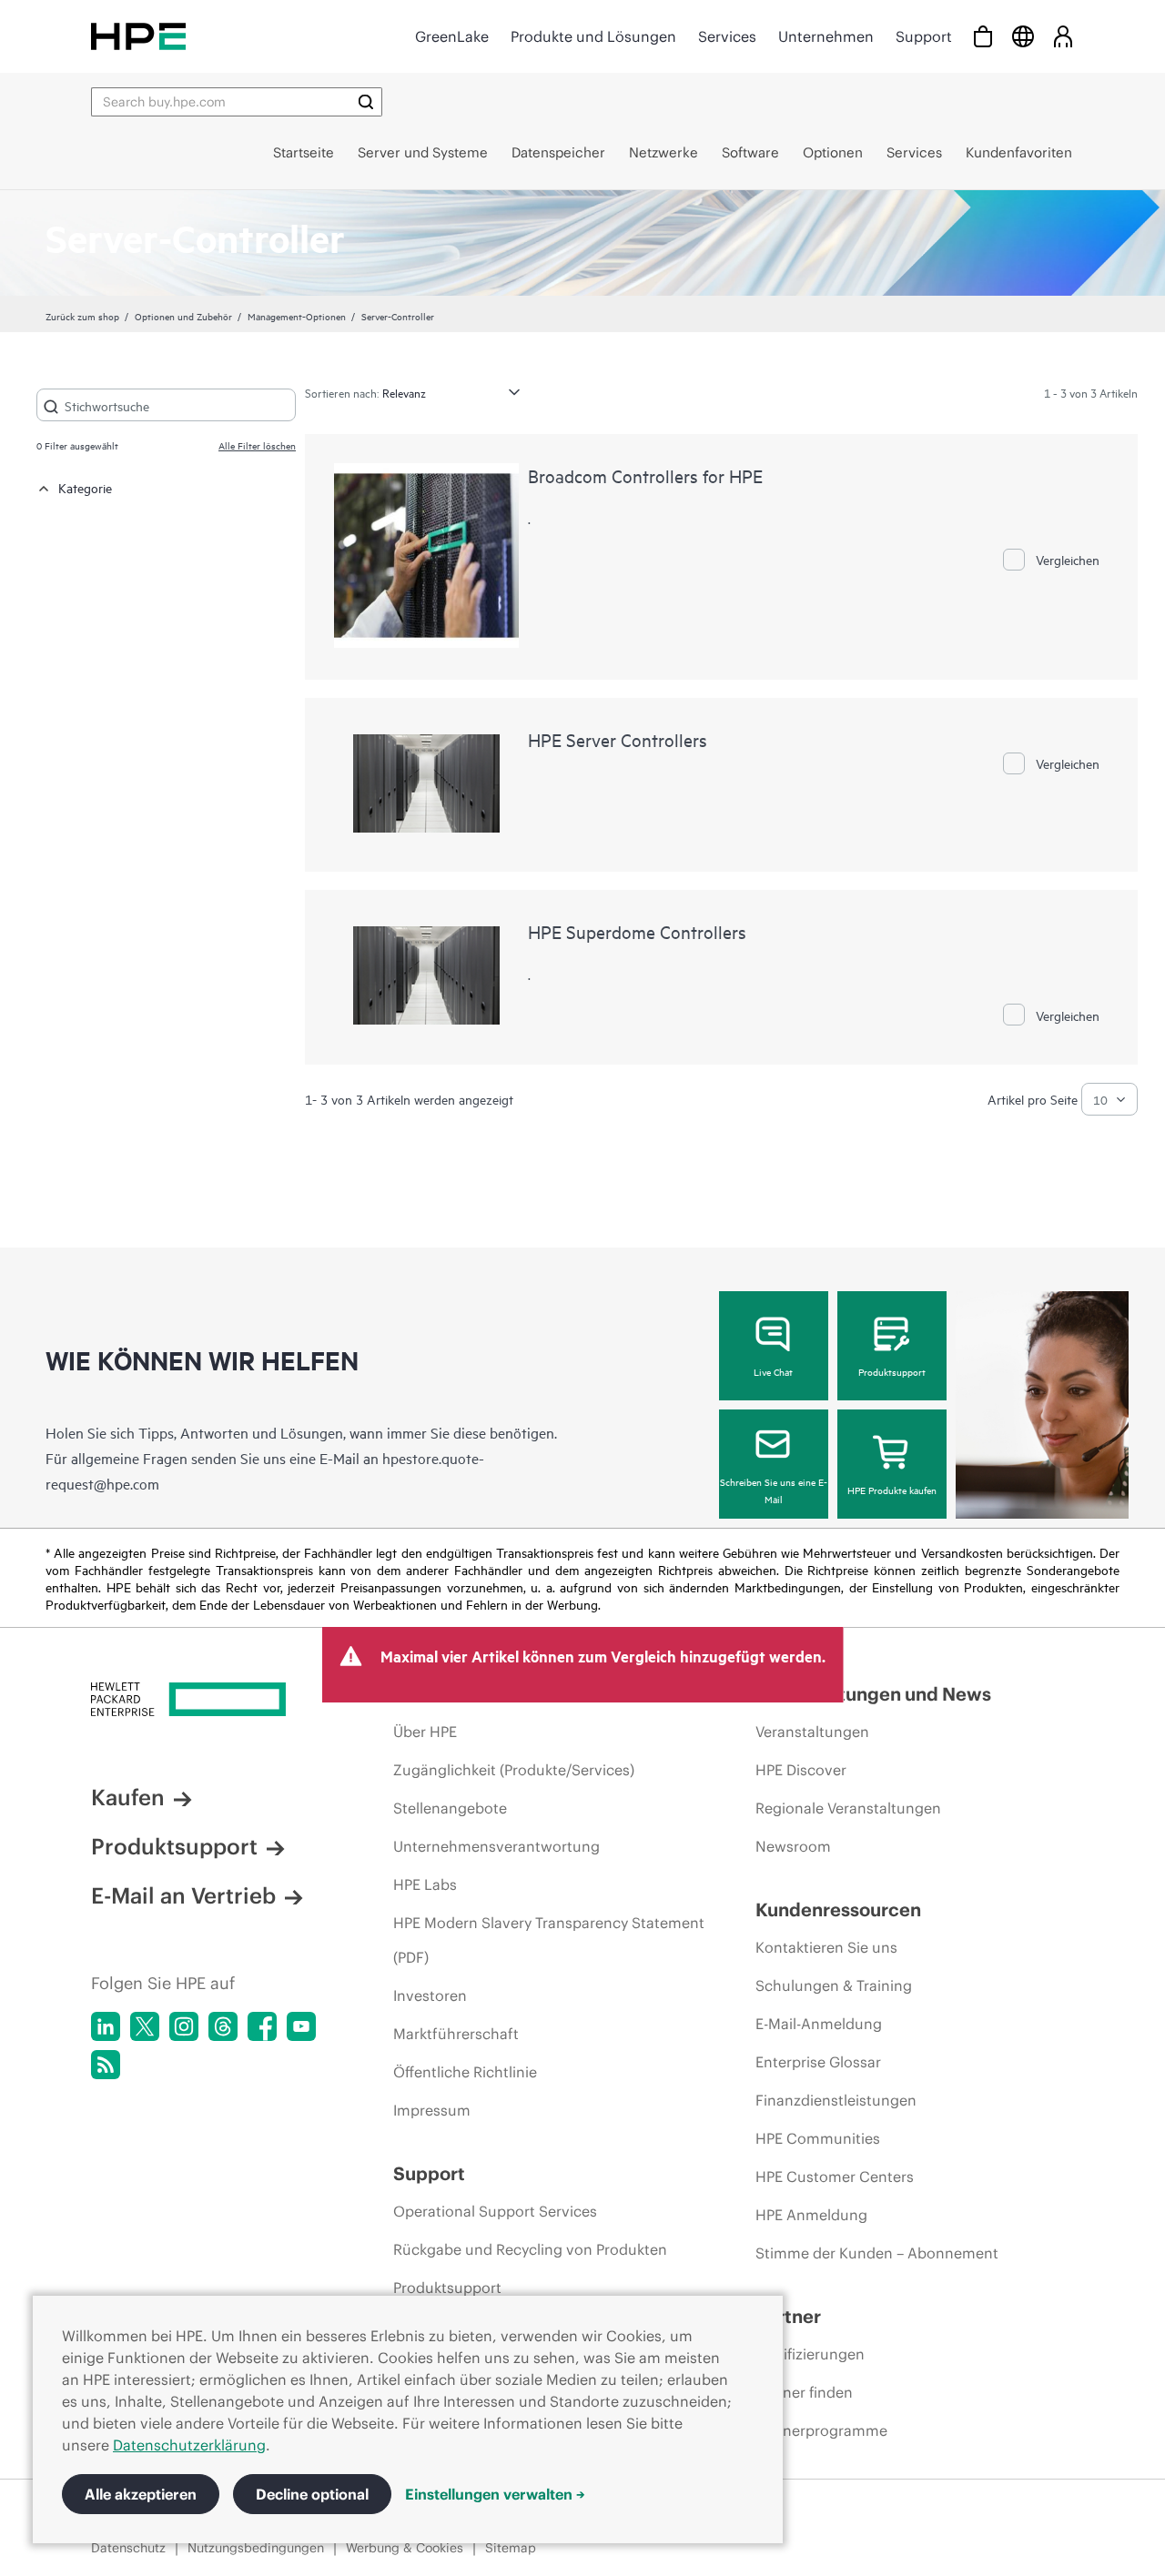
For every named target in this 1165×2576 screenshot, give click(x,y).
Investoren (430, 1995)
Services (727, 36)
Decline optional (312, 2494)
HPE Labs (425, 1884)
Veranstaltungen (812, 1732)
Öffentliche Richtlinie (465, 2072)
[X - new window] (145, 2026)
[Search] (366, 102)
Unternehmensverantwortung (496, 1846)
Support (924, 36)
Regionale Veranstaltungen (848, 1808)
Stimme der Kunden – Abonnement (877, 2253)
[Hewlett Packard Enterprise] (138, 36)
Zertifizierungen (810, 2354)
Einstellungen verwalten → (495, 2494)
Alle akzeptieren (141, 2494)
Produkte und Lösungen (593, 36)
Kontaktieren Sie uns (826, 1947)
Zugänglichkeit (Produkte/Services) (514, 1770)
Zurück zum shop (82, 316)
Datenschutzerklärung (189, 2445)
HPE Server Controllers (618, 739)
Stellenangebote (450, 1808)
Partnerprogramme (821, 2430)
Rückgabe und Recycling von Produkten (530, 2249)
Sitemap (511, 2548)
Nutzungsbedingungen (256, 2548)
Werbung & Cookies (405, 2548)
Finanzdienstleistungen (836, 2100)
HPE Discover (801, 1770)
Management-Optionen (297, 316)
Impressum (432, 2110)
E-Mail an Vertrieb (183, 1895)
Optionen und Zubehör (183, 316)
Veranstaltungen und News (873, 1694)
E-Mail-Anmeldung (819, 2024)
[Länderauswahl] (1023, 36)
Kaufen (128, 1797)
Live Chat (773, 1371)
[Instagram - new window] (184, 2026)
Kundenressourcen (838, 1909)
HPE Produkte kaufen (892, 1490)
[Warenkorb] (983, 36)
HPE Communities (818, 2138)
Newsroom (793, 1846)
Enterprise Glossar (818, 2062)
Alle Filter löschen (257, 445)
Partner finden (804, 2392)
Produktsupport (892, 1371)
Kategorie (85, 487)
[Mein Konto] (1063, 36)
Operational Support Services (495, 2211)
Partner (788, 2316)
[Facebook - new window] (262, 2026)
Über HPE (425, 1732)
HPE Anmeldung (811, 2215)
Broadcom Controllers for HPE (645, 475)
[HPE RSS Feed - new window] (106, 2065)
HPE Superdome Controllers (637, 931)
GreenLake (452, 36)
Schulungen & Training (834, 1985)
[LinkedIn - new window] (106, 2026)
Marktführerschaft (456, 2034)
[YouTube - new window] (301, 2026)
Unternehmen (826, 36)
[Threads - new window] (223, 2026)
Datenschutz (128, 2548)
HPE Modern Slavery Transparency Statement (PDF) (549, 1940)
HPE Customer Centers (835, 2177)
